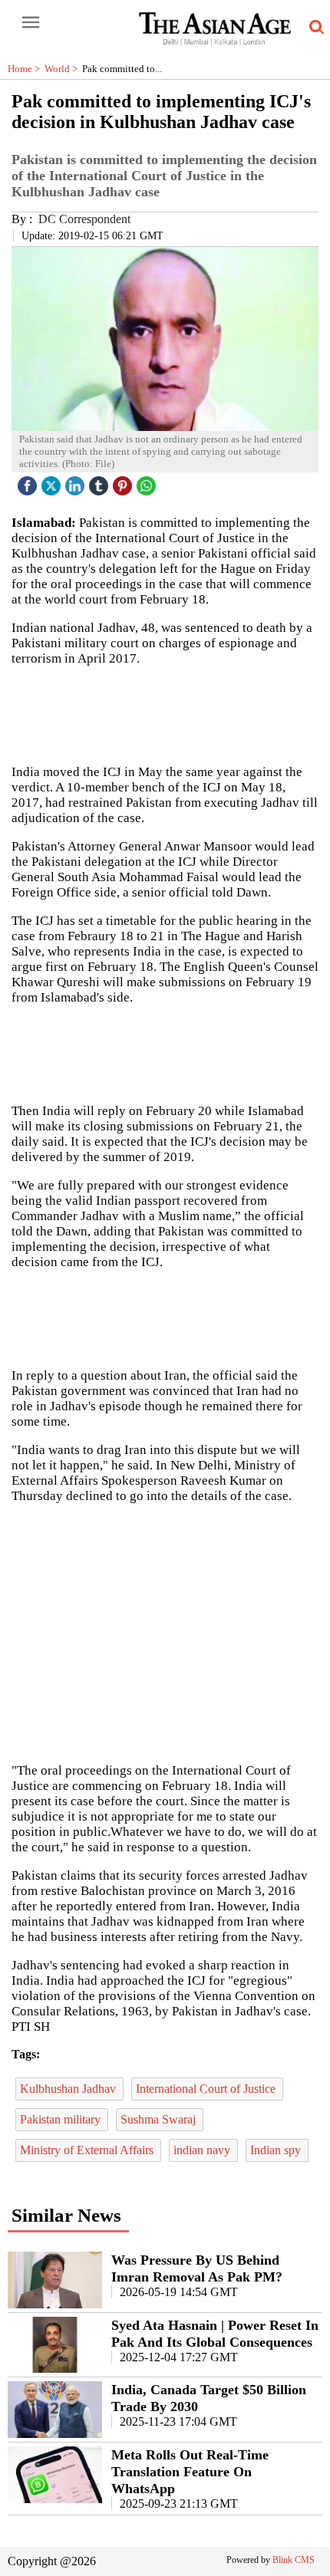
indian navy (203, 2150)
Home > (26, 69)
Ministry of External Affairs (88, 2150)
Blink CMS (294, 2560)
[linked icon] (77, 482)
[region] (165, 1632)
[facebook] (29, 482)
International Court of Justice (207, 2089)
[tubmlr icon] (101, 482)
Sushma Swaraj (160, 2119)
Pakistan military (62, 2119)
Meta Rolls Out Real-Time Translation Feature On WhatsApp (190, 2472)
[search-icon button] (314, 28)
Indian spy (277, 2150)
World (63, 69)
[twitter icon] (53, 482)
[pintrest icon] (124, 482)
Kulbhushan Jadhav (69, 2089)
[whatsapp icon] (148, 482)
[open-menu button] (31, 23)
